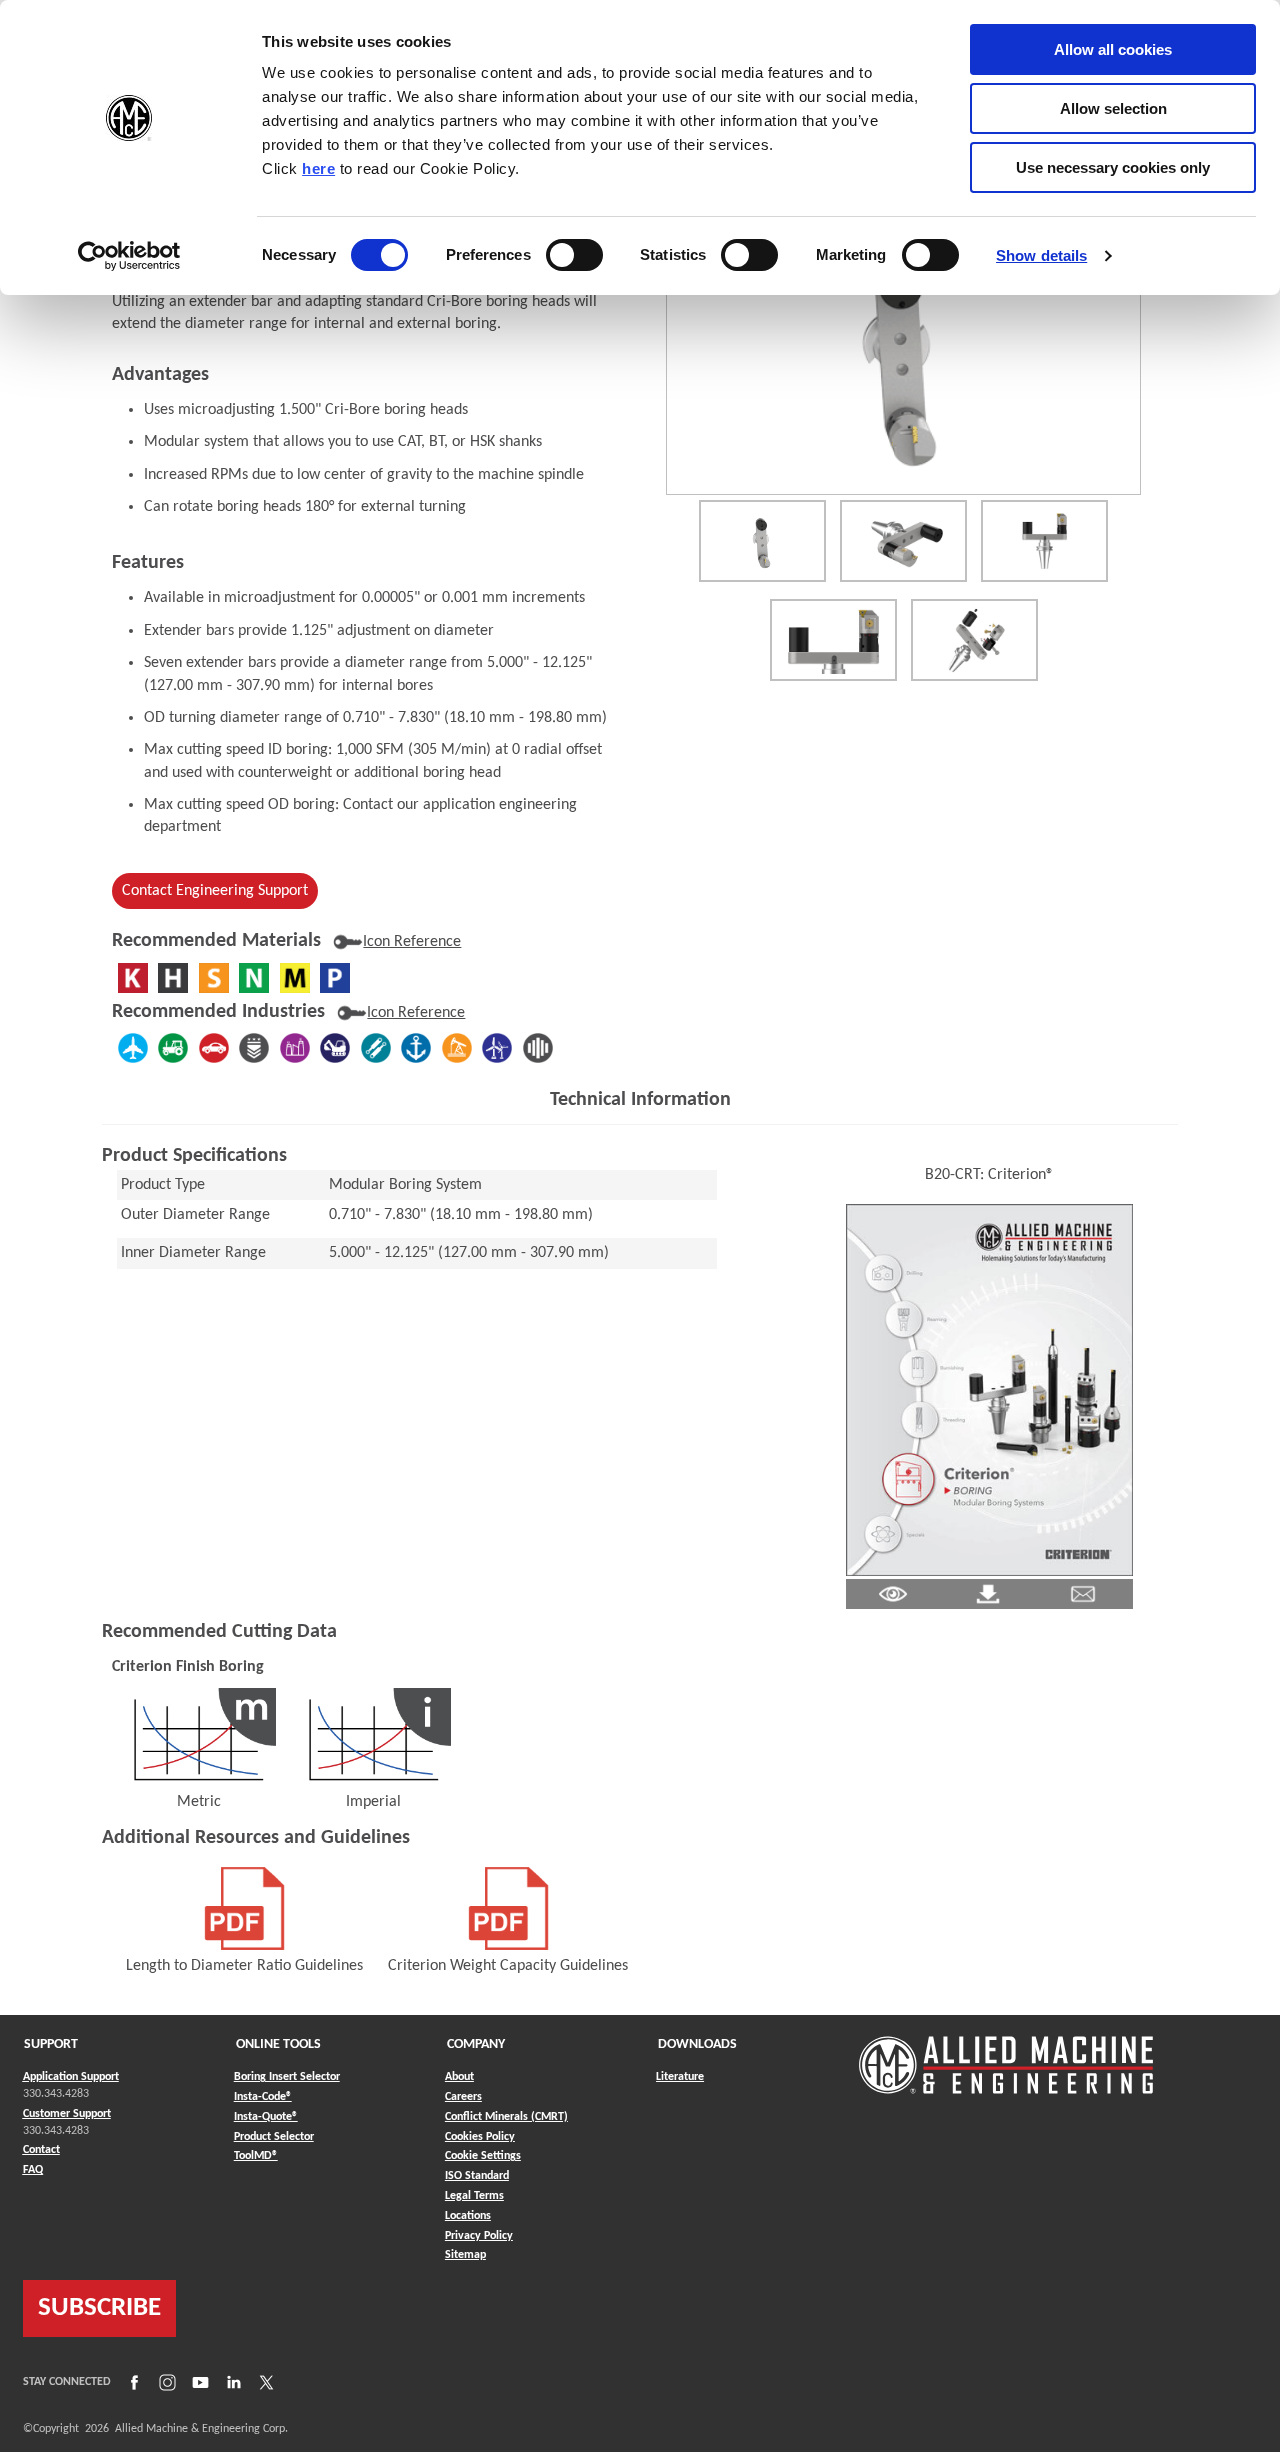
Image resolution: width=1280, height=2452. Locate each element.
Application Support (71, 2077)
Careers (463, 2097)
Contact (41, 2150)
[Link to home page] (1006, 2055)
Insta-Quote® (266, 2116)
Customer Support (67, 2114)
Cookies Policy (480, 2137)
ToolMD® (256, 2155)
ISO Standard (477, 2176)
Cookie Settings (483, 2156)
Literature (680, 2077)
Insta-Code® (263, 2096)
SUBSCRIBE (99, 2308)
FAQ (33, 2170)
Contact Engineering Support (215, 891)
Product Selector (274, 2136)
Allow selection (1113, 108)
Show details (1041, 255)
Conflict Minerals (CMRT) (506, 2117)
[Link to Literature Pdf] (893, 1594)
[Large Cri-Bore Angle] (903, 541)
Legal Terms (474, 2196)
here (318, 168)
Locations (468, 2216)
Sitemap (465, 2255)
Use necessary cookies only (1113, 167)
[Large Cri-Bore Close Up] (833, 640)
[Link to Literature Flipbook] (989, 1390)
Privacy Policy (479, 2236)
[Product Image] (904, 352)
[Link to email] (1083, 1594)
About (459, 2077)
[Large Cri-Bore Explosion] (974, 640)
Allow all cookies (1113, 49)
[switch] (574, 255)
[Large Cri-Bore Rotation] (762, 541)
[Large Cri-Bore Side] (1044, 541)
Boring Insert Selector (287, 2077)
